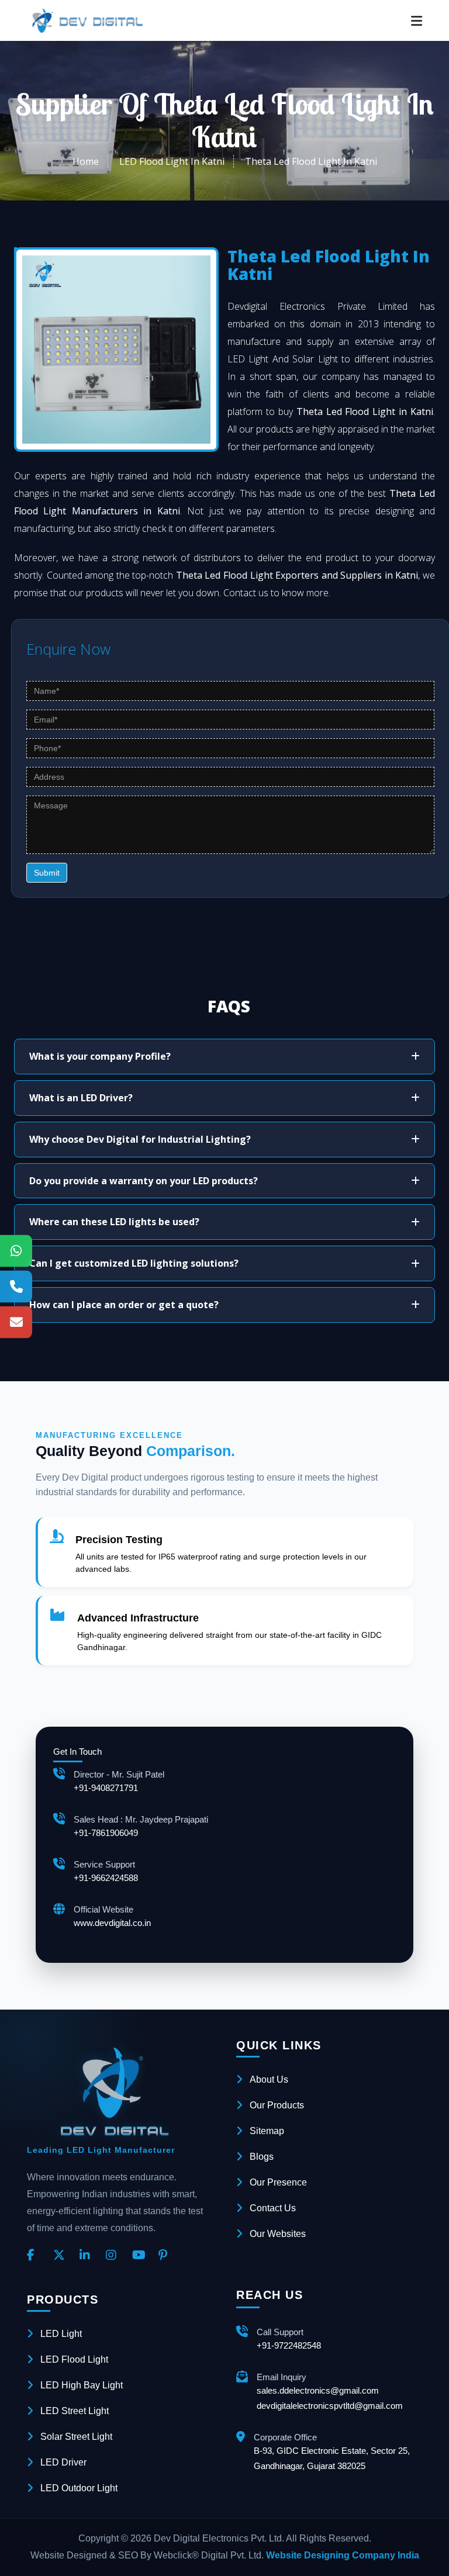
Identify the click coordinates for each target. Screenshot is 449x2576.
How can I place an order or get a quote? (124, 1305)
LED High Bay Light (82, 2385)
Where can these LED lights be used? (114, 1222)
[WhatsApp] (16, 1251)
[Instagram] (115, 2256)
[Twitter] (62, 2256)
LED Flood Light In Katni (172, 161)
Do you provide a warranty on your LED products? (144, 1181)
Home (86, 161)
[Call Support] (16, 1286)
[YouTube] (141, 2256)
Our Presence (278, 2182)
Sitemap (267, 2131)
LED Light (61, 2334)
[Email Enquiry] (16, 1322)
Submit (47, 873)
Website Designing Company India (343, 2555)
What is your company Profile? (100, 1056)
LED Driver (63, 2462)
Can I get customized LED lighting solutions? (134, 1263)
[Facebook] (36, 2256)
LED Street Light (75, 2411)
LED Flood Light (74, 2359)
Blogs (262, 2157)
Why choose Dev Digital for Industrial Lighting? (140, 1139)
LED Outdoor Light (79, 2488)
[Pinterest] (167, 2256)
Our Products (277, 2105)
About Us (269, 2079)
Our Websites (278, 2234)
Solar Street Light (76, 2437)
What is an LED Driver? (81, 1098)
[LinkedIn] (88, 2256)
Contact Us (273, 2208)
